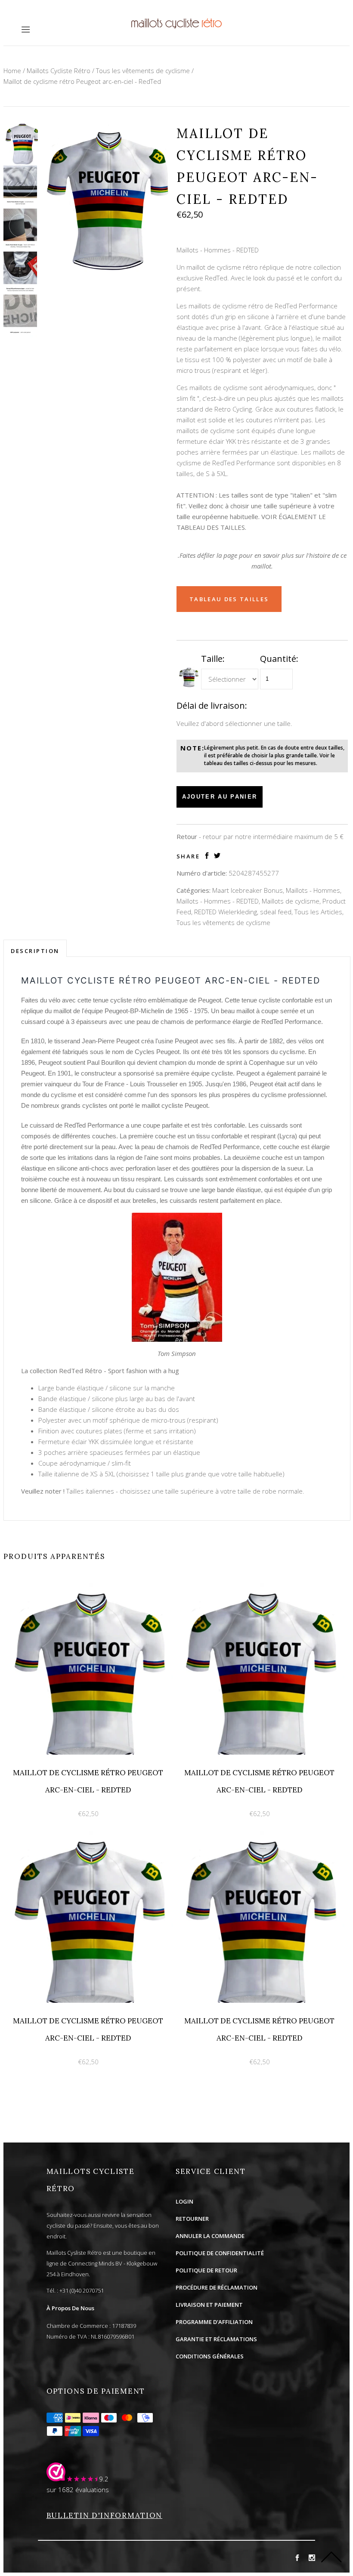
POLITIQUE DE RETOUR (206, 2270)
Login (184, 2201)
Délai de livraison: (212, 705)
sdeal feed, (276, 912)
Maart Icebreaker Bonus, (248, 890)
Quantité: (279, 659)
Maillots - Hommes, (314, 890)
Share (188, 856)
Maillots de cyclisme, (291, 901)
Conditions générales (210, 2356)
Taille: (213, 659)
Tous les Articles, (319, 912)
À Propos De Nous (70, 2308)
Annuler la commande (210, 2236)
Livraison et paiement (209, 2305)
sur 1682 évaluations (78, 2490)
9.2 (104, 2479)
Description (35, 951)
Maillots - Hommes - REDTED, (218, 901)
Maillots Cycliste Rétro (59, 71)
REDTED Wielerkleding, (226, 912)
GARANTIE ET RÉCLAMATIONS (216, 2339)
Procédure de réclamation (217, 2287)
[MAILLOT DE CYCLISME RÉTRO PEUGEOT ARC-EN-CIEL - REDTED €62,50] (89, 1587)
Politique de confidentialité (220, 2253)
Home (12, 71)
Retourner (192, 2219)
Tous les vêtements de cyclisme (143, 71)
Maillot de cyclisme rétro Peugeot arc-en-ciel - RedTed (82, 81)
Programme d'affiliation (214, 2322)
